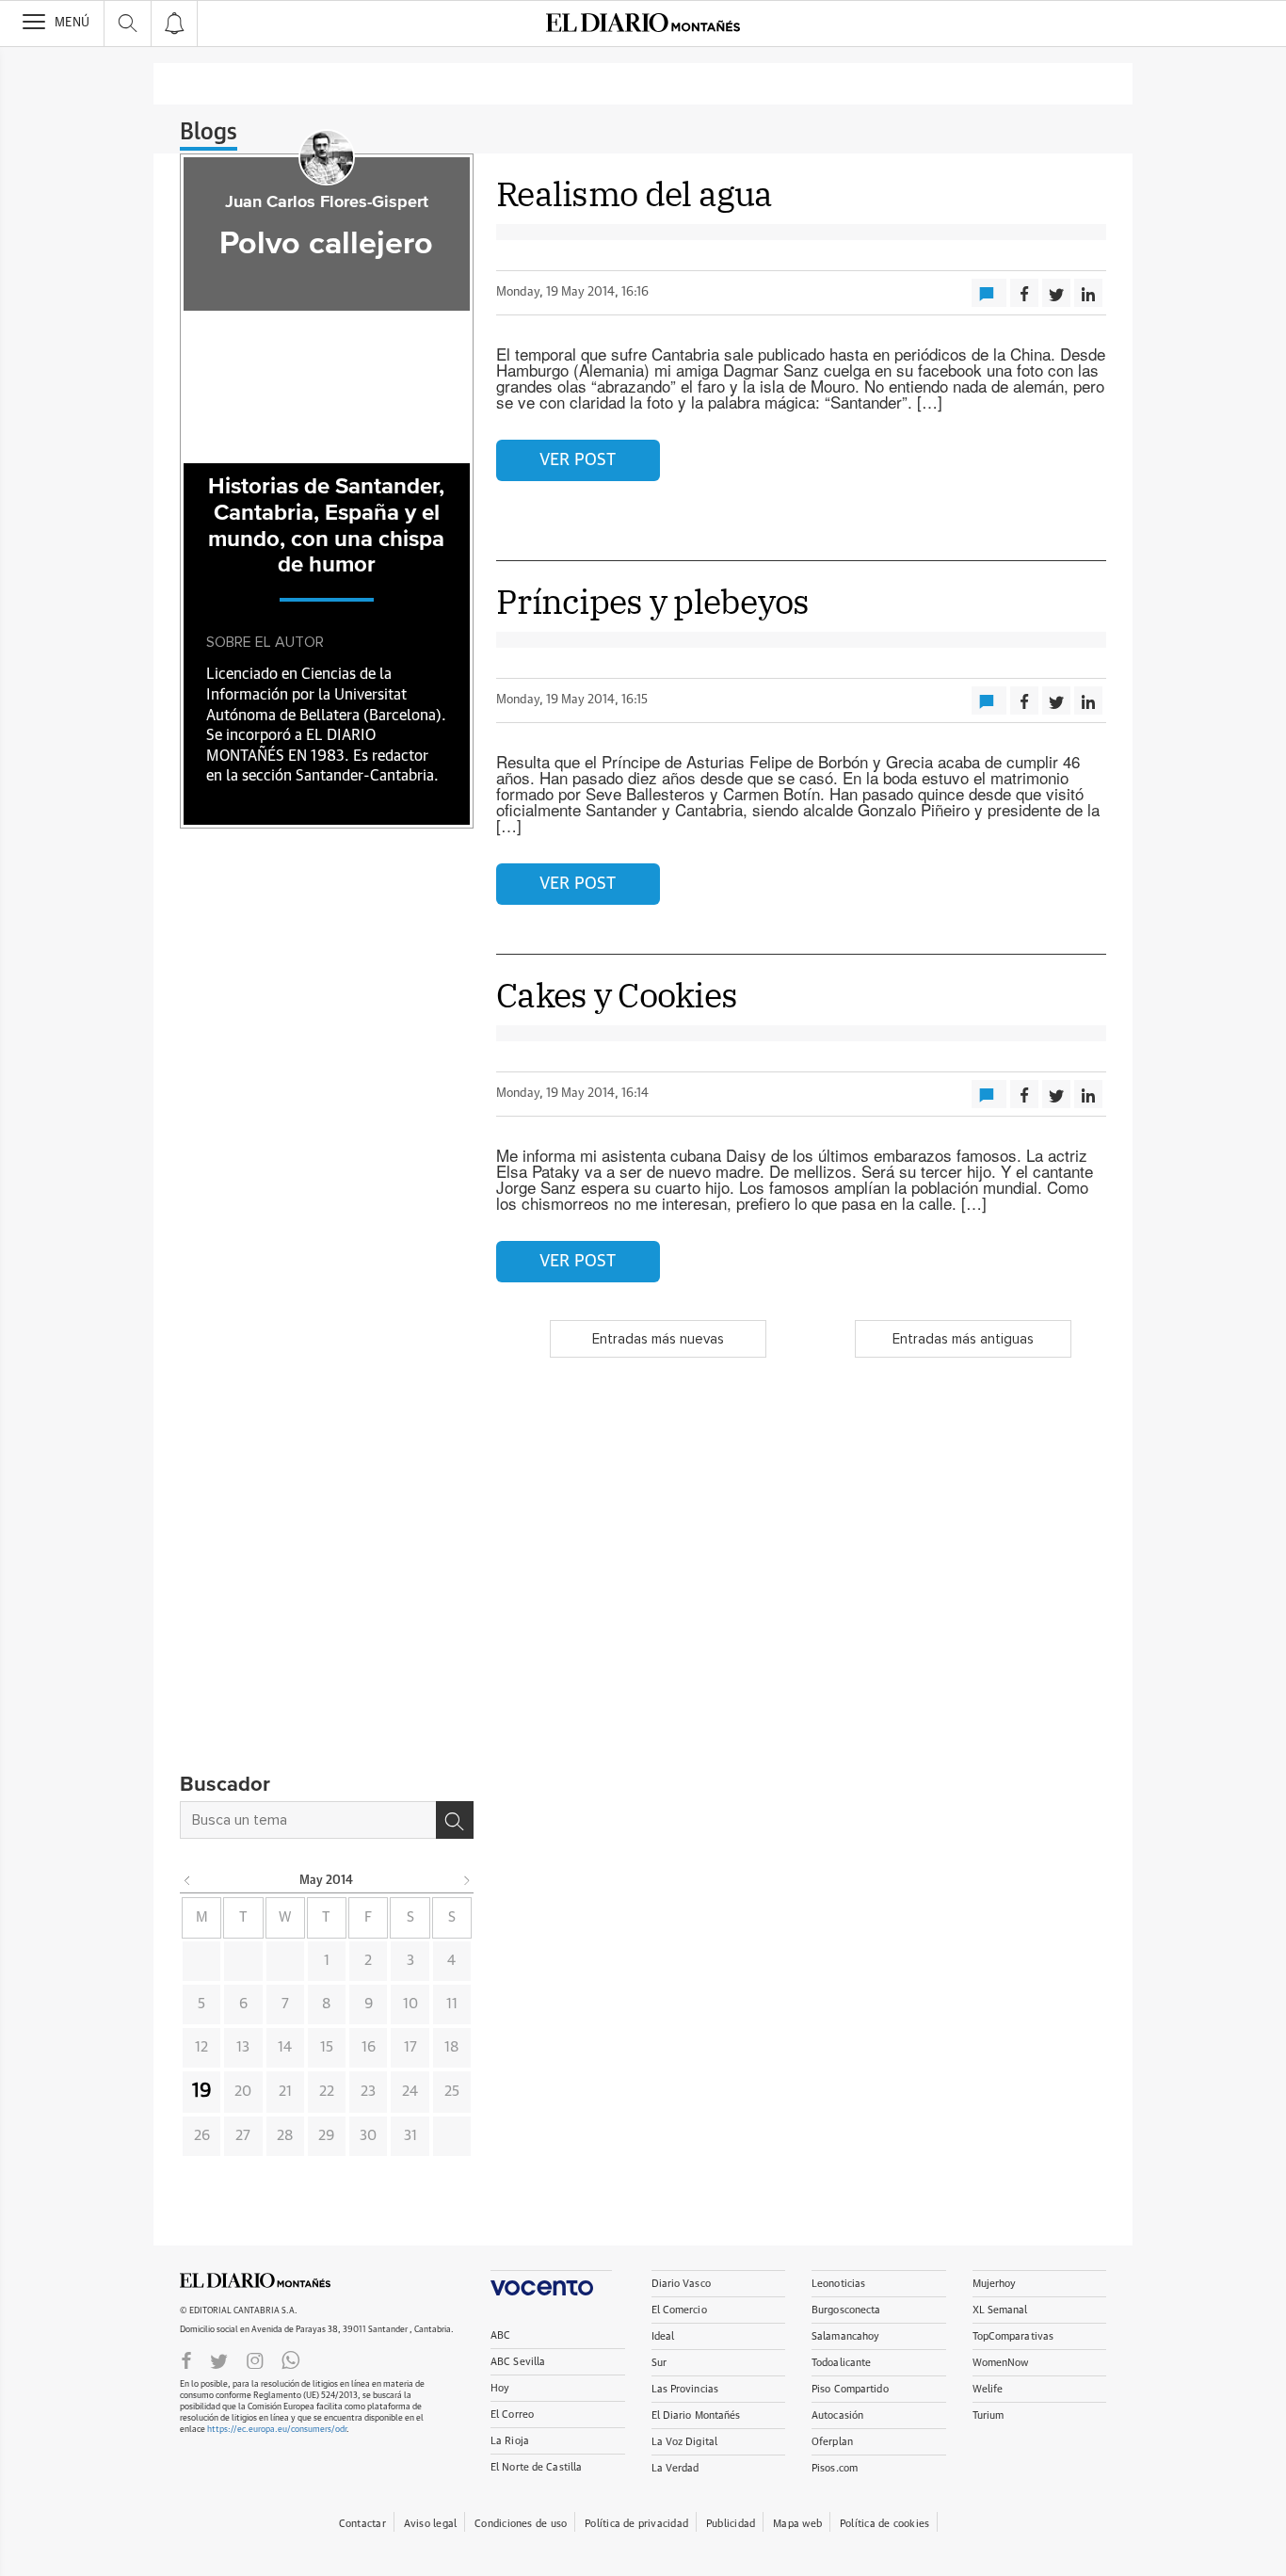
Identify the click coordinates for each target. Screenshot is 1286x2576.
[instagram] (255, 2359)
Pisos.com (835, 2468)
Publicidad (731, 2524)
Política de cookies (884, 2524)
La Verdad (675, 2468)
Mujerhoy (995, 2284)
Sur (659, 2363)
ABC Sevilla (518, 2362)
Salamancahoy (845, 2336)
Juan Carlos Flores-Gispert (327, 202)
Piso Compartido (850, 2389)
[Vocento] (551, 2283)
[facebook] (186, 2359)
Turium (989, 2415)
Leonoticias (838, 2284)
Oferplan (832, 2442)
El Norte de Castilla (536, 2467)
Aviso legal (430, 2524)
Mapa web (797, 2524)
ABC (500, 2335)
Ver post (578, 460)
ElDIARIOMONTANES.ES (255, 2280)
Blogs (209, 133)
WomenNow (1001, 2363)
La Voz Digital (685, 2442)
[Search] (455, 1820)
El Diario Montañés (696, 2415)
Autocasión (837, 2415)
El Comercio (679, 2310)
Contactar (362, 2524)
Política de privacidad (636, 2524)
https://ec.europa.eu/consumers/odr (277, 2430)
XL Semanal (1000, 2310)
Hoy (500, 2388)
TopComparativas (1013, 2336)
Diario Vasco (681, 2284)
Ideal (663, 2336)
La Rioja (510, 2441)
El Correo (512, 2415)
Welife (988, 2389)
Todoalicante (841, 2363)
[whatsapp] (291, 2359)
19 (202, 2091)
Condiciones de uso (521, 2524)
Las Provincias (685, 2389)
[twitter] (219, 2359)
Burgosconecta (846, 2310)
